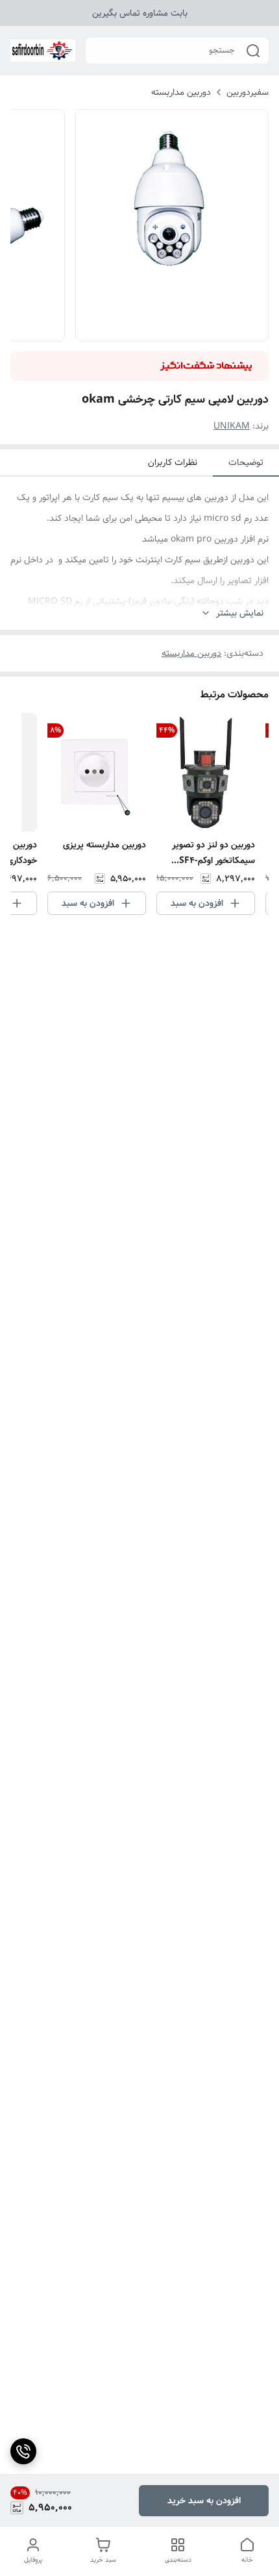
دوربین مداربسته (181, 92)
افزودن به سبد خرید (204, 2501)
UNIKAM (232, 426)
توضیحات (246, 462)
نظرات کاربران (173, 462)
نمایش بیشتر (240, 613)
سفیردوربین (248, 92)
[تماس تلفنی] (23, 2451)
